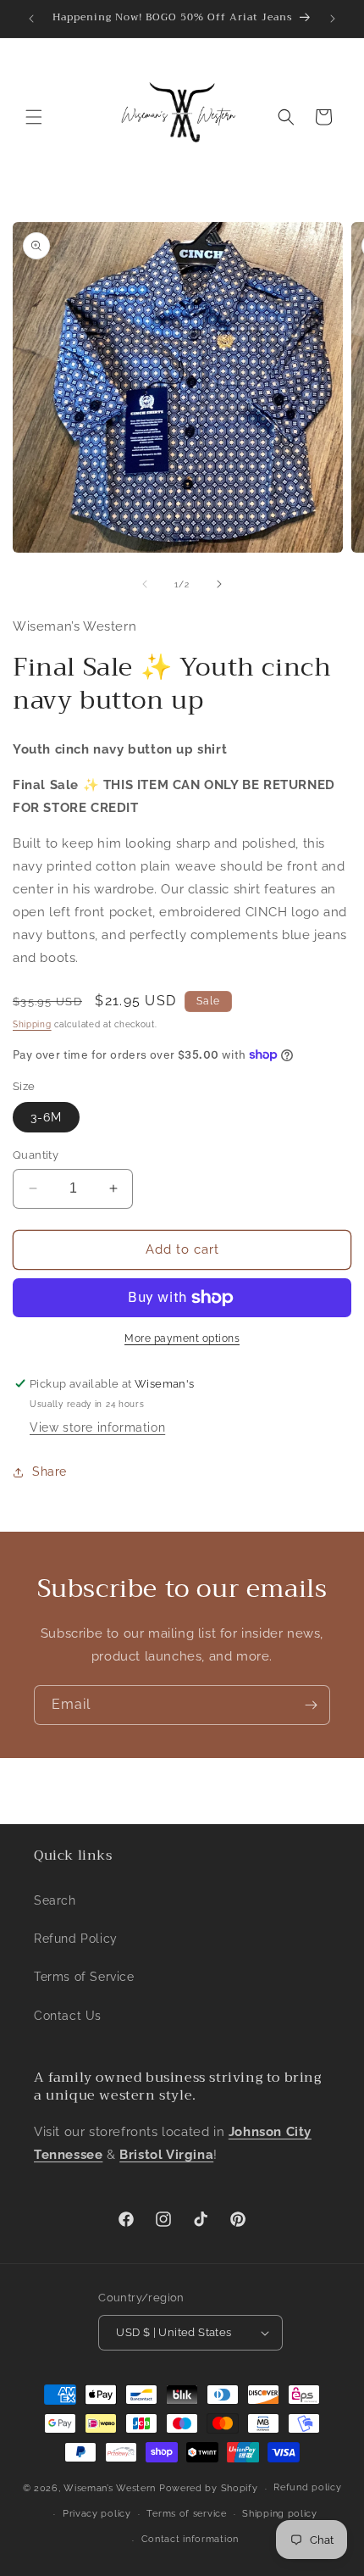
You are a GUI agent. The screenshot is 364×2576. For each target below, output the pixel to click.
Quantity (36, 1155)
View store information (97, 1427)
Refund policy (307, 2487)
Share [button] (50, 1472)
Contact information (190, 2539)
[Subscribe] (311, 1705)
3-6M (46, 1117)
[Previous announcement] (31, 19)
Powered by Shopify (209, 2488)
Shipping (32, 1024)
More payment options (182, 1338)
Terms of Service (84, 1977)
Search (55, 1900)
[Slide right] (219, 584)
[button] (34, 117)
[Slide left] (145, 584)
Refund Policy (76, 1939)
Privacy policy (97, 2514)
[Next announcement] (333, 19)
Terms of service (186, 2514)
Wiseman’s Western (111, 2488)
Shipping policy (280, 2514)
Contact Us (68, 2016)
